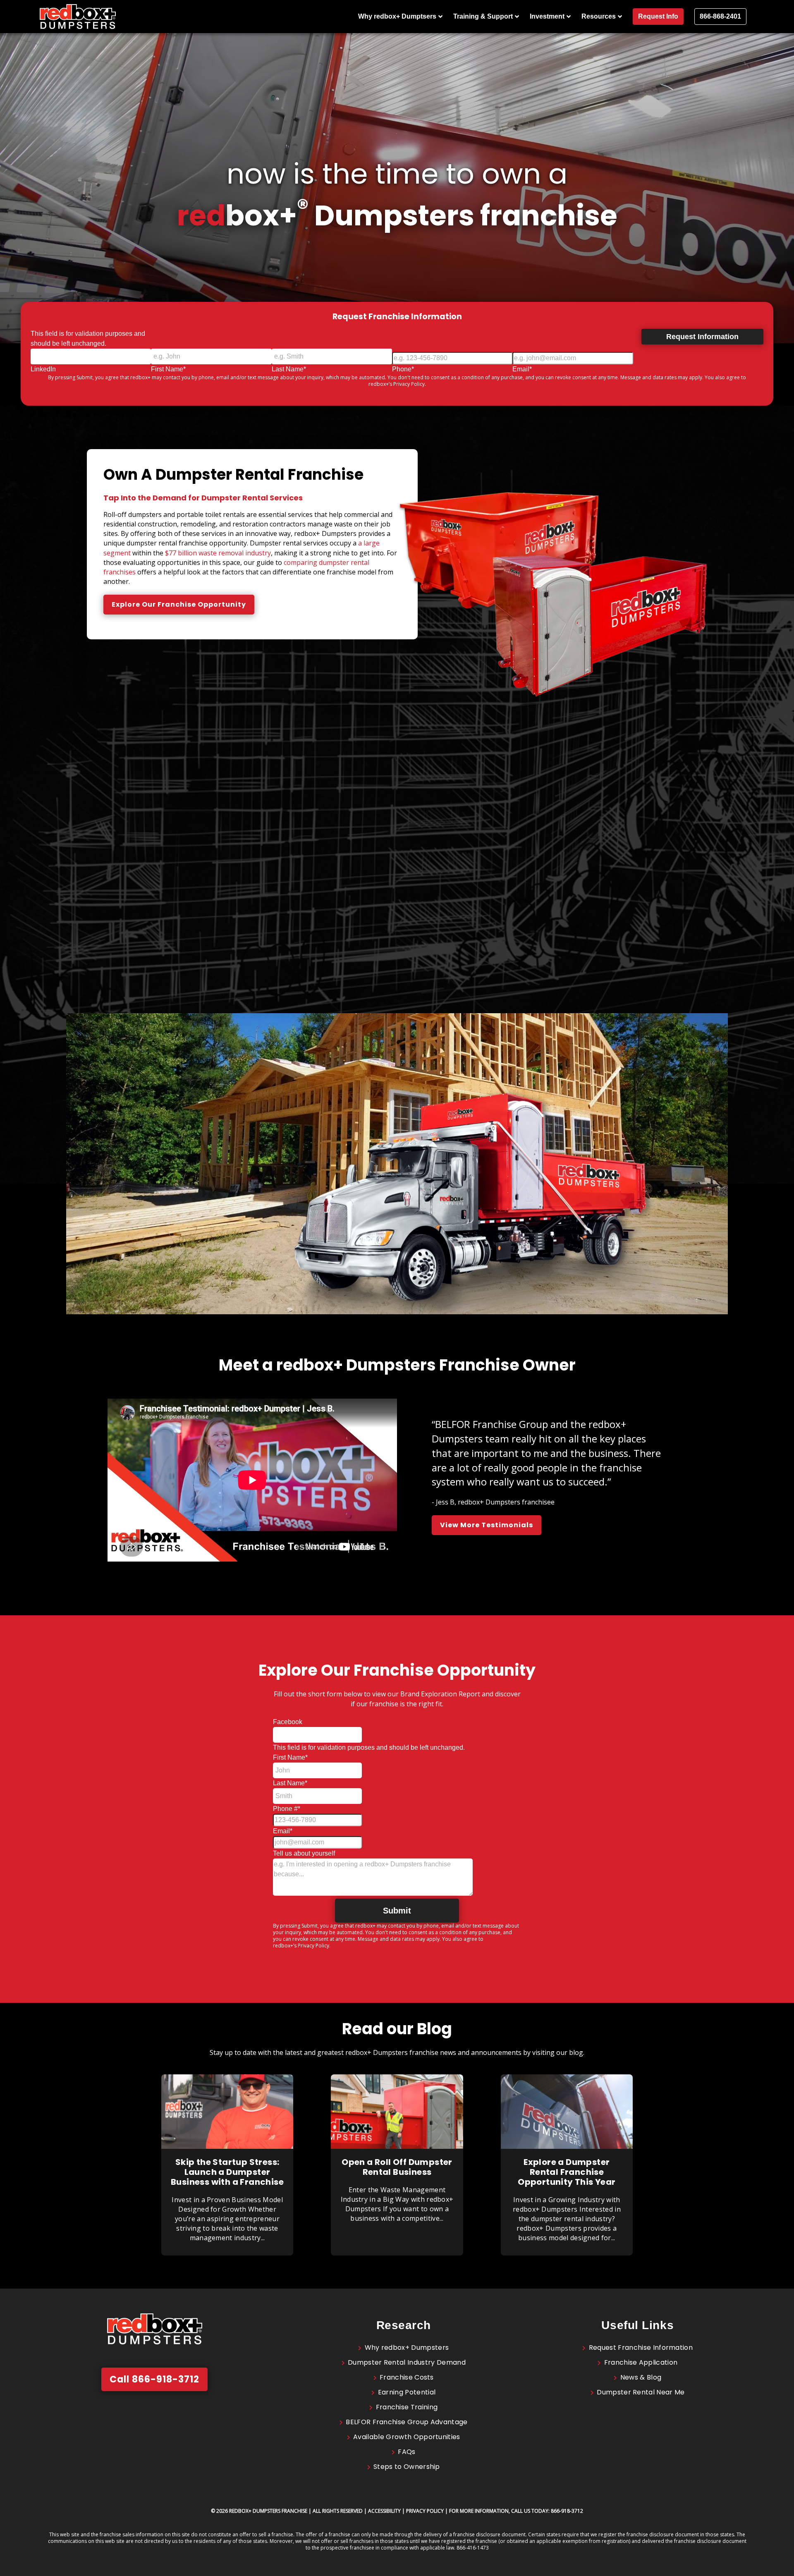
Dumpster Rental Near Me (641, 2392)
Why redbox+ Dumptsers (397, 16)
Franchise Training (407, 2407)
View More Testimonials (487, 1525)
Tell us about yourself (304, 1853)
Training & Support (483, 16)
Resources (599, 16)
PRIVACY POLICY (425, 2511)
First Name (168, 369)
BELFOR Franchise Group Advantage (407, 2422)
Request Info (658, 16)
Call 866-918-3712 (154, 2379)
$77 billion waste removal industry (218, 553)
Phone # (287, 1809)
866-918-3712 (567, 2511)
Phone (403, 369)
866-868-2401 (720, 16)
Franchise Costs (407, 2377)
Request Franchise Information (641, 2348)
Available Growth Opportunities (407, 2437)
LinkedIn (43, 369)
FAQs (407, 2452)
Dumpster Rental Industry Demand (407, 2362)
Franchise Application (641, 2362)
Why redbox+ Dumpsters (407, 2348)
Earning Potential (407, 2392)
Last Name (289, 369)
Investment (547, 16)
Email (522, 369)
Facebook (288, 1722)
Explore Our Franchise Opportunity (179, 604)
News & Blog (641, 2377)
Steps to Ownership (407, 2467)
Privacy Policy (409, 384)
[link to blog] (227, 2147)
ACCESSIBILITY (384, 2511)
